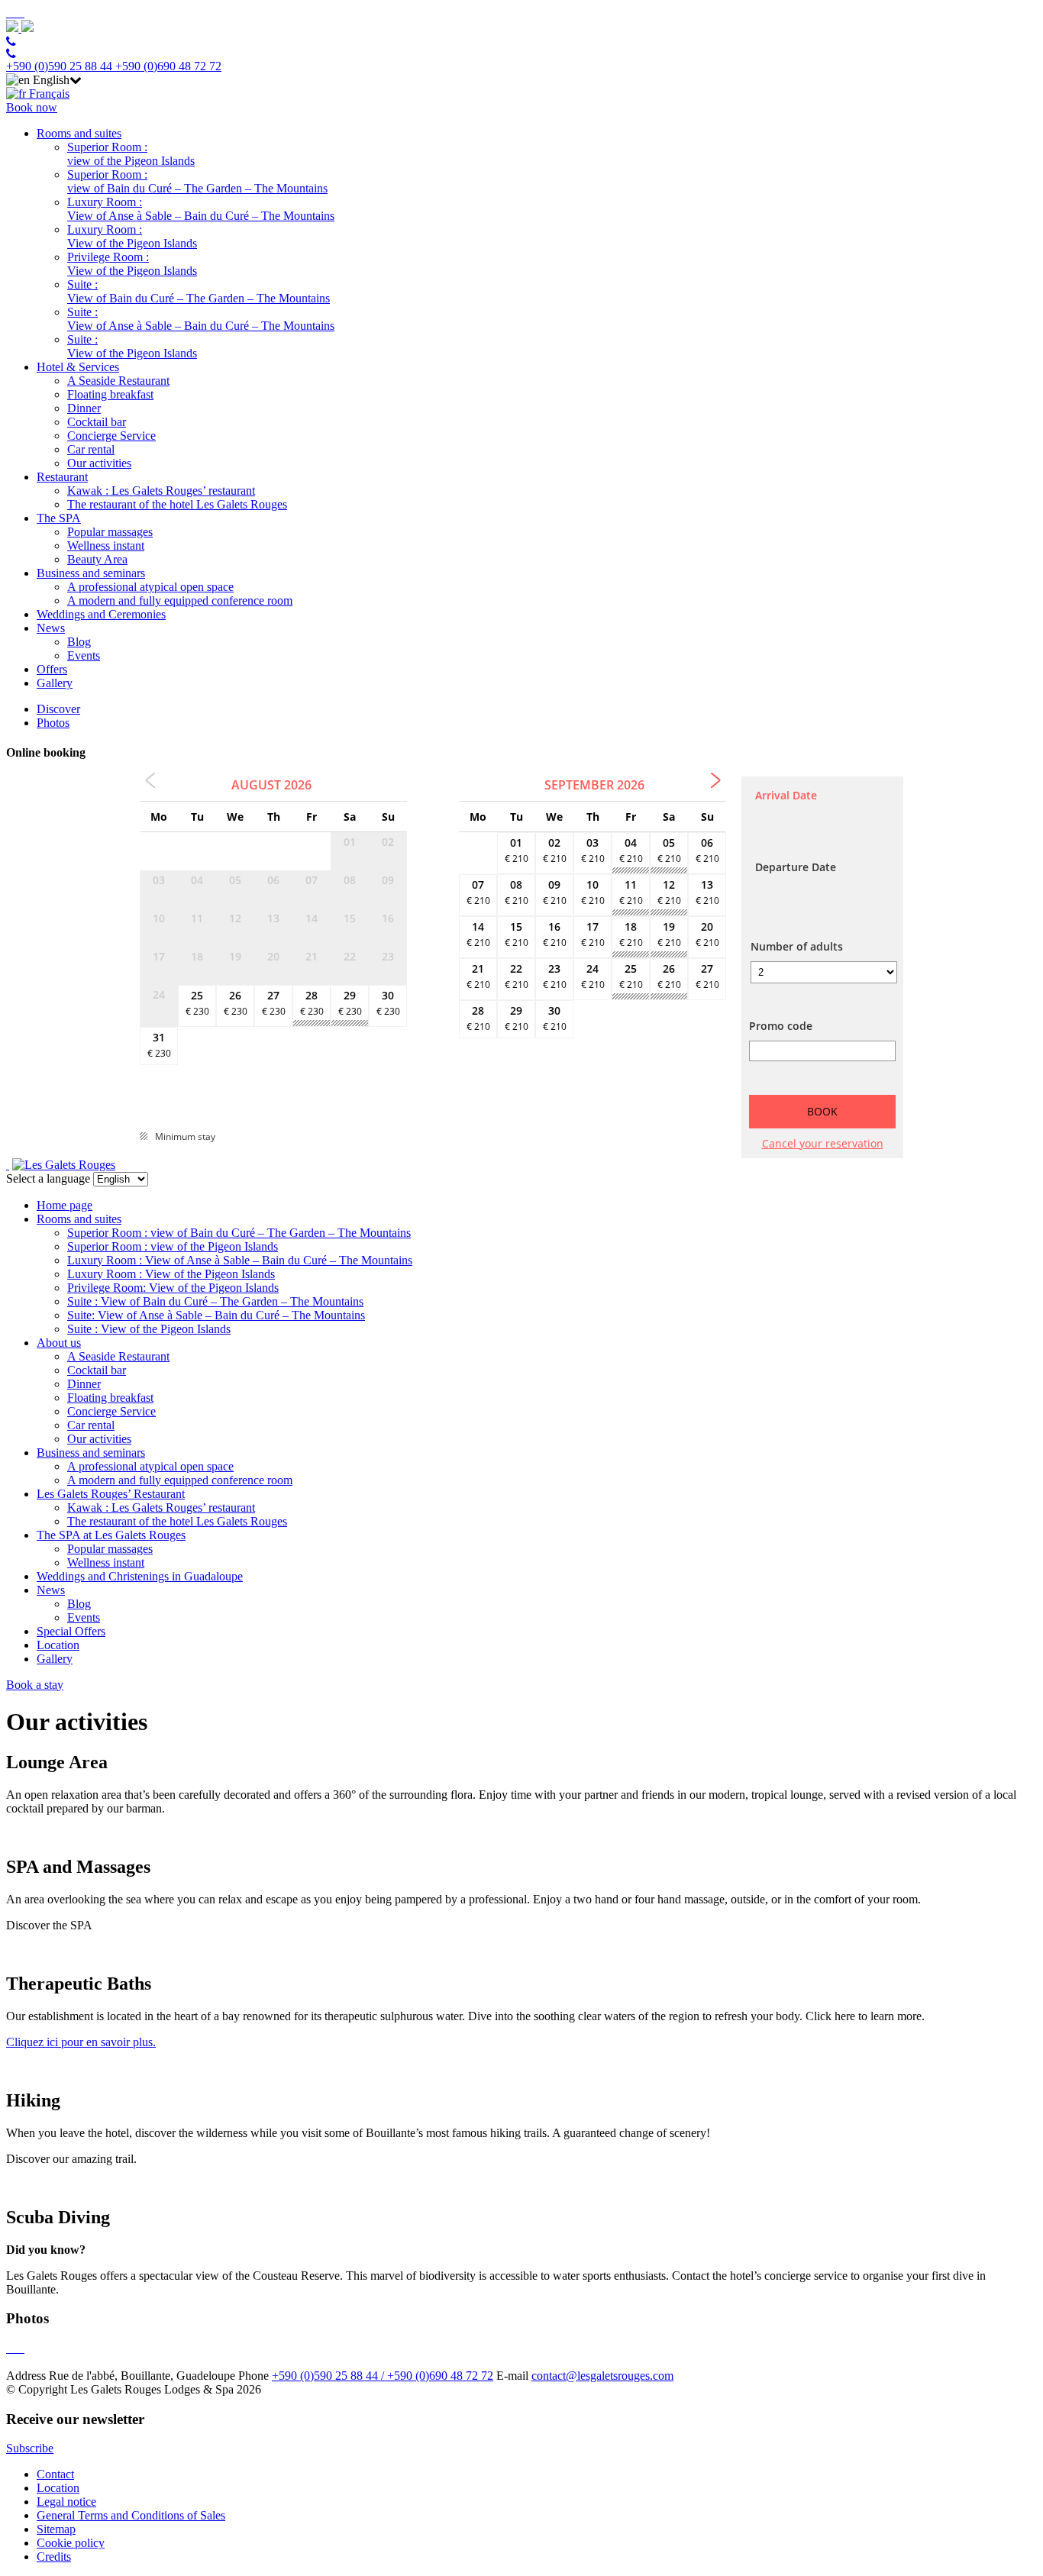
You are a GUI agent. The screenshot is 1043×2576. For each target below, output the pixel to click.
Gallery (55, 683)
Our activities (99, 463)
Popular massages (110, 532)
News (51, 628)
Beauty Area (97, 559)
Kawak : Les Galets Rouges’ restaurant (161, 491)
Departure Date (796, 867)
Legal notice (66, 2502)
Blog (79, 642)
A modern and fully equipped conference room (180, 600)
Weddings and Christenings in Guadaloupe (140, 1576)
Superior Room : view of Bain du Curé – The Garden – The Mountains (197, 181)
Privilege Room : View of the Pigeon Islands (132, 264)
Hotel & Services (78, 367)
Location (58, 1645)
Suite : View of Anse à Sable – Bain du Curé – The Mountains (201, 319)
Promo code (781, 1026)
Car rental (91, 449)
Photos (53, 723)
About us (59, 1343)
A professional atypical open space (150, 587)
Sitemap (56, 2529)
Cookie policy (71, 2543)
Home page (65, 1205)
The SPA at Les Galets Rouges (111, 1535)
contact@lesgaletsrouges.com (602, 2376)
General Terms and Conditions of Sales (131, 2515)
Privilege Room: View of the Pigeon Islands (173, 1288)
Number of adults (797, 946)
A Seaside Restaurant (118, 381)
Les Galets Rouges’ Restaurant (111, 1494)
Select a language (48, 1178)
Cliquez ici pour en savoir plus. (81, 2042)
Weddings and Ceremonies (101, 614)
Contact (55, 2474)
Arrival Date (786, 795)
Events (84, 655)
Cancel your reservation (823, 1143)
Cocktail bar (97, 422)
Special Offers (71, 1631)
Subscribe (30, 2448)
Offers (52, 669)
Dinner (84, 408)
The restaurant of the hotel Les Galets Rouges (177, 504)
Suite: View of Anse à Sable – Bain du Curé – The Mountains (216, 1315)
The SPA (59, 518)
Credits (54, 2557)
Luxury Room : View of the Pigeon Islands (132, 236)
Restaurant (62, 477)
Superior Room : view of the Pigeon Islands (173, 1246)
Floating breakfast (110, 394)
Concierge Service (111, 436)
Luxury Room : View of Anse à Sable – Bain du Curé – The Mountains (201, 209)
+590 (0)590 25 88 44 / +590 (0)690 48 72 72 (383, 2376)
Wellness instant (106, 546)
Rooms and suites (79, 133)
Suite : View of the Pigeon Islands (132, 346)
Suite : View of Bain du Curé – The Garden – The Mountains (199, 291)
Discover (58, 709)
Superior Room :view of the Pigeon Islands (131, 154)
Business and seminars (91, 573)
